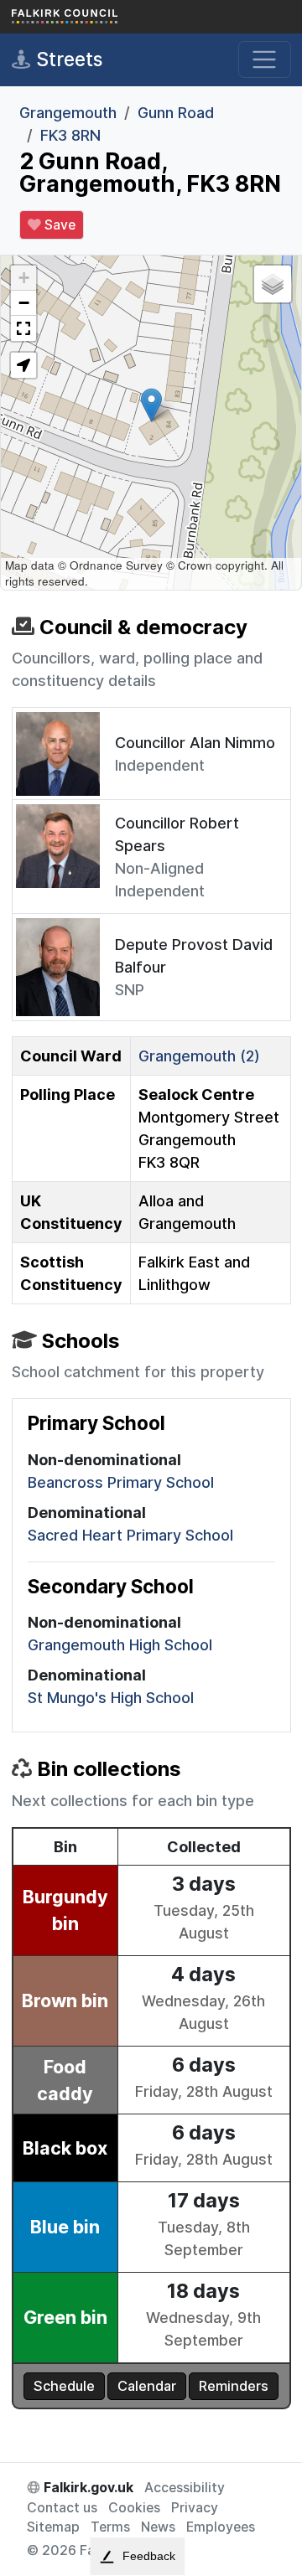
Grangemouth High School (120, 1645)
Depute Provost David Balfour (194, 956)
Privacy (195, 2508)
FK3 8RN (70, 135)
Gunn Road (176, 113)
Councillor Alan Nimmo (195, 743)
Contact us (62, 2508)
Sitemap (53, 2527)
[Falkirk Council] (96, 17)
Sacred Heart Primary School (130, 1535)
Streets (67, 59)
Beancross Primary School (121, 1482)
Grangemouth (68, 113)
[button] (151, 405)
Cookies (134, 2508)
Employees (221, 2527)
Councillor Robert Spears (177, 834)
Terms (110, 2527)
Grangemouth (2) (199, 1056)
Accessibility (185, 2488)
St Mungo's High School (111, 1698)
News (158, 2527)
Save (58, 225)
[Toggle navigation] (265, 60)
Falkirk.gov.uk (87, 2488)
